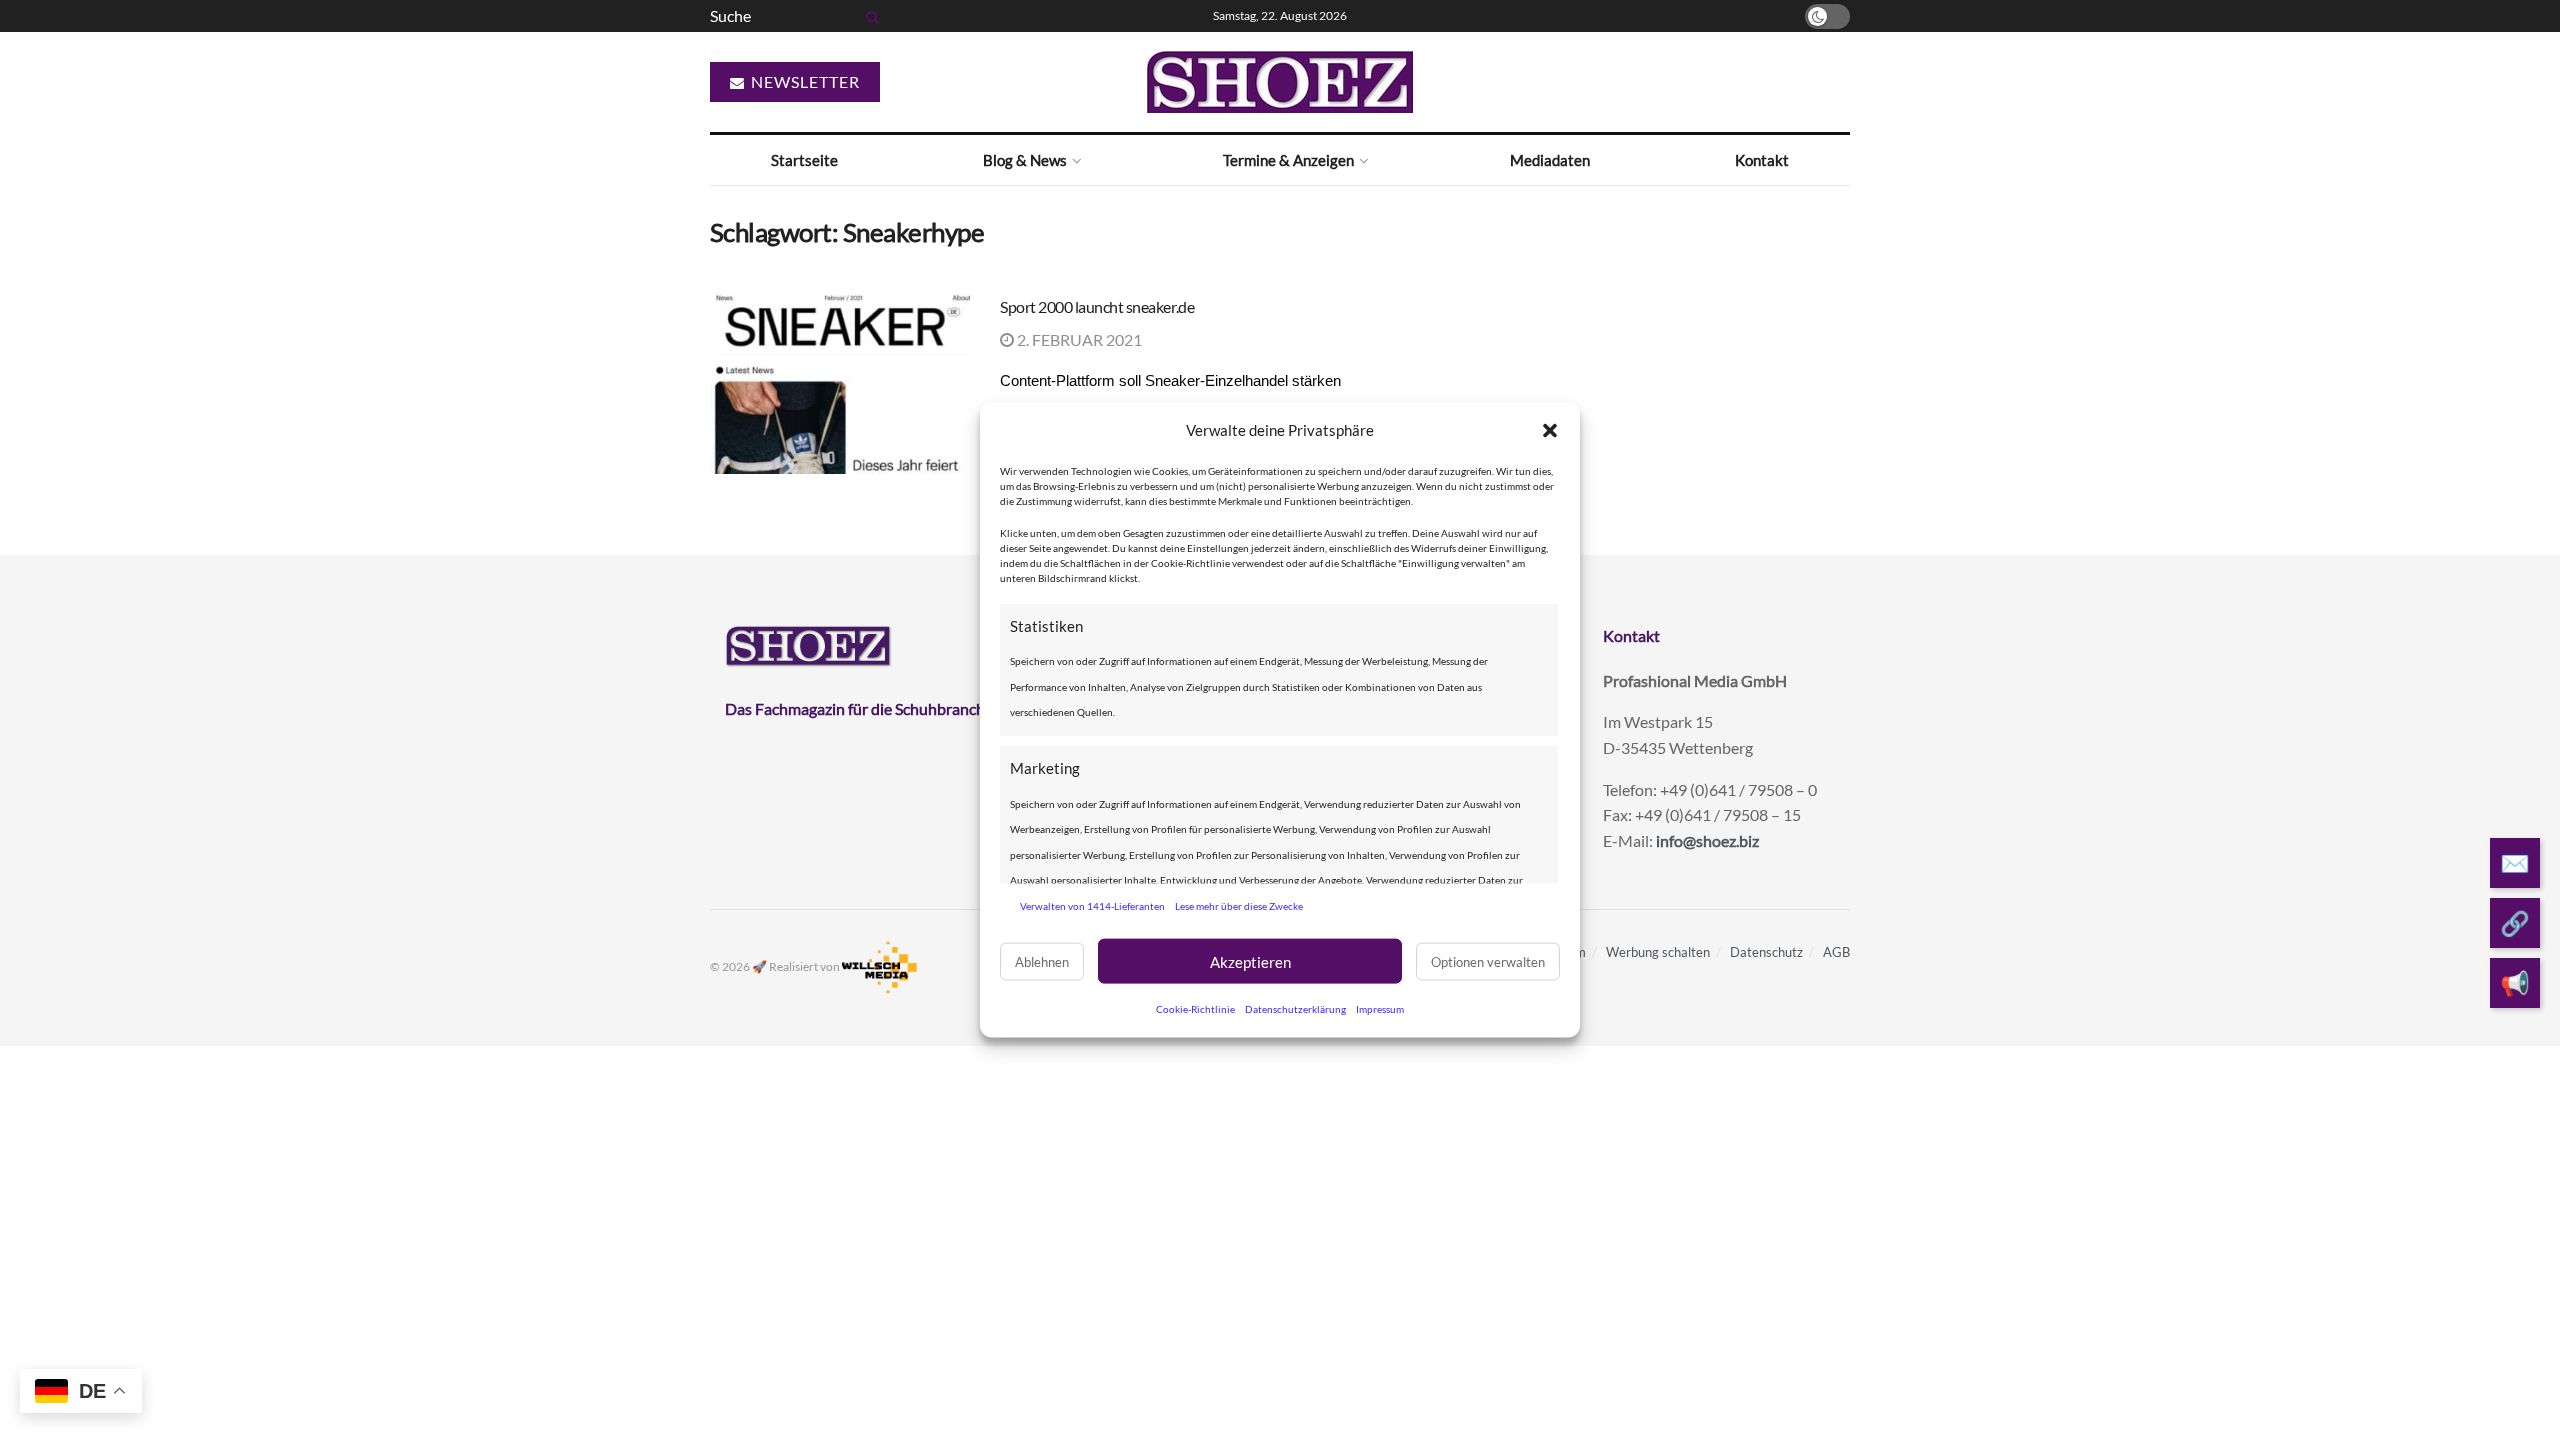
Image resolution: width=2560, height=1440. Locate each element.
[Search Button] (869, 16)
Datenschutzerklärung (1295, 1009)
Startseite (804, 160)
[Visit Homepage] (1280, 82)
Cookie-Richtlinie (1195, 1009)
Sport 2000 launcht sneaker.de (1097, 306)
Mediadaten (1550, 160)
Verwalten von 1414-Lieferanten (1092, 905)
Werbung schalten (1658, 952)
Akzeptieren (1250, 961)
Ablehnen (1042, 961)
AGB (1836, 952)
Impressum (1380, 1009)
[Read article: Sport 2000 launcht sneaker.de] (840, 382)
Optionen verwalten (1488, 961)
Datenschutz (1766, 952)
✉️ (2515, 862)
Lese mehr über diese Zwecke (1239, 905)
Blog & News (1025, 160)
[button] (1550, 430)
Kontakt (1762, 160)
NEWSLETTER (803, 81)
